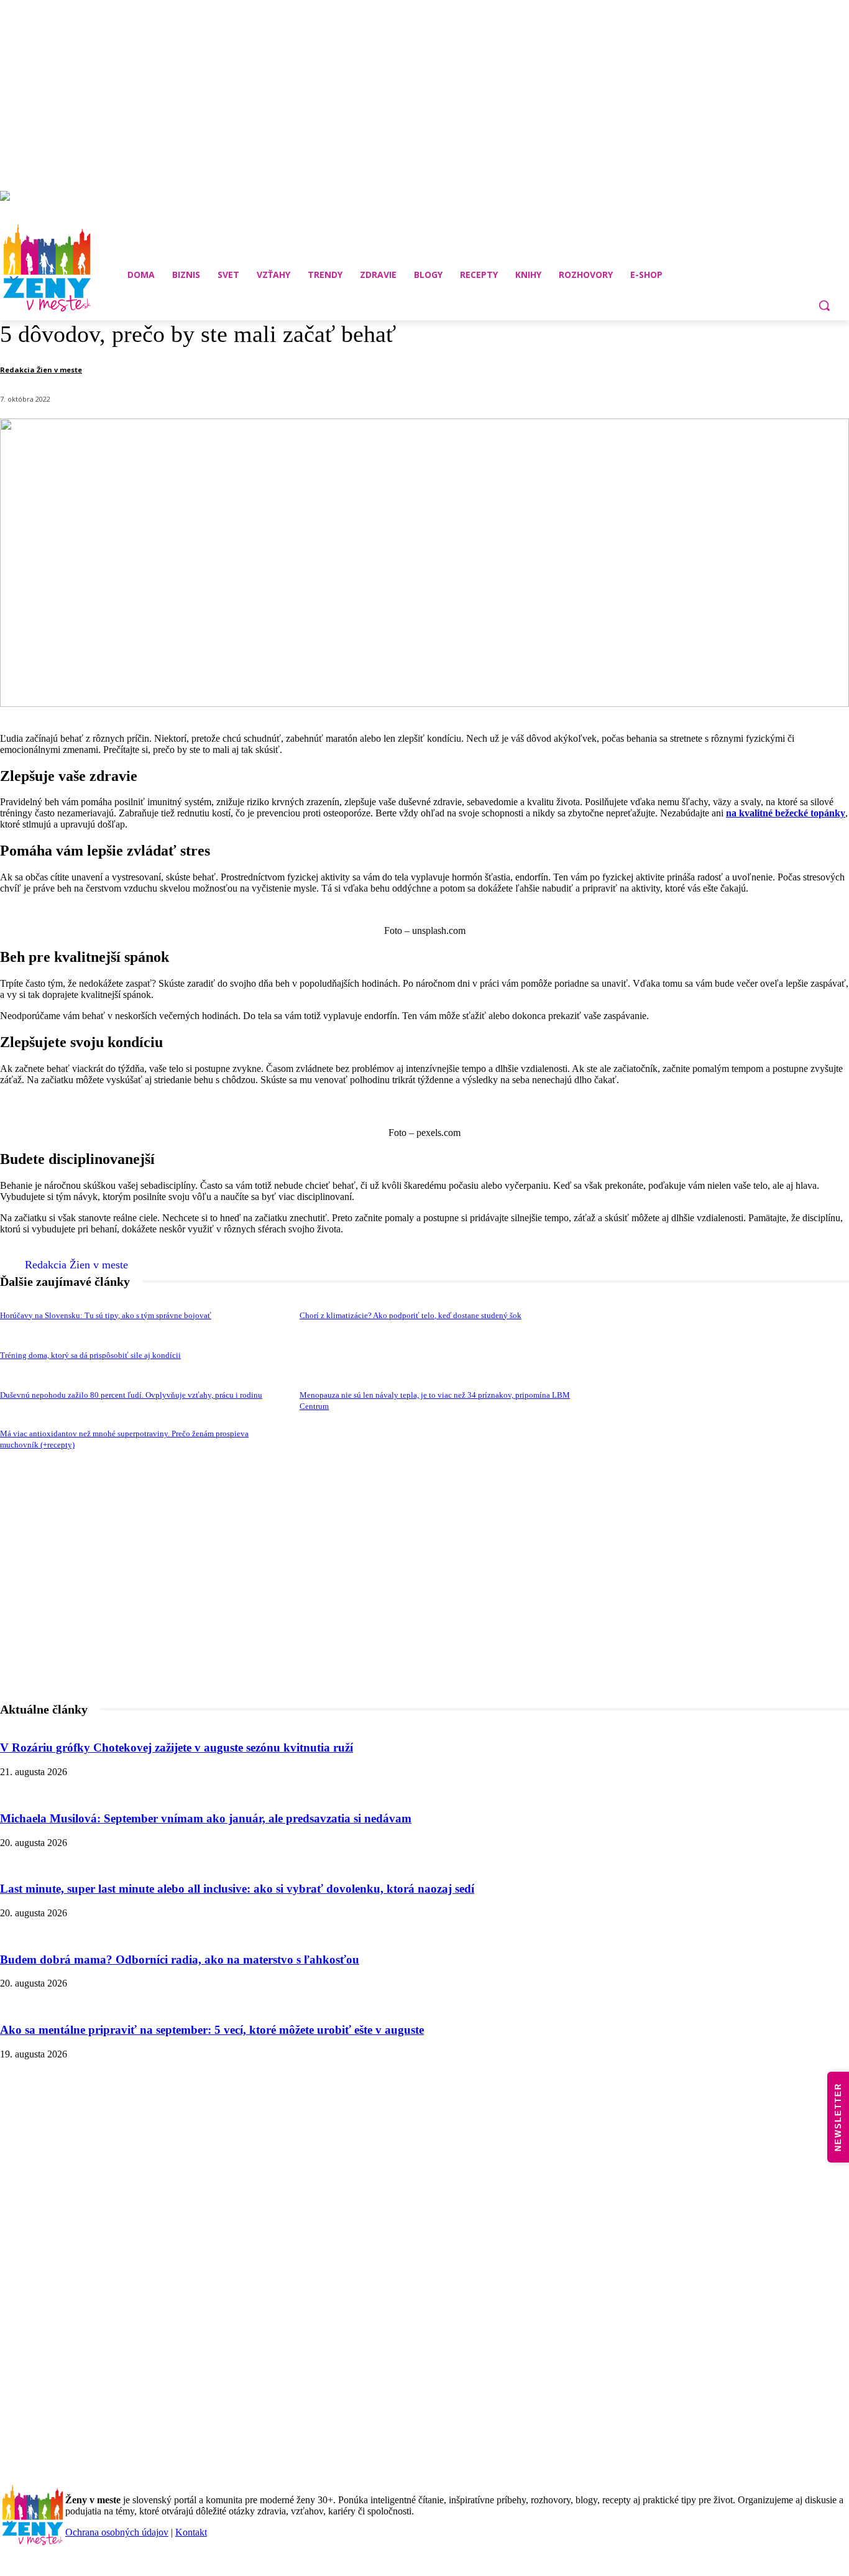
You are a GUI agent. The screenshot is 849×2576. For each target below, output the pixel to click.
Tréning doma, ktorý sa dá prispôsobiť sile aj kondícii (90, 1355)
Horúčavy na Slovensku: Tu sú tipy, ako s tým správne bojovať (106, 1315)
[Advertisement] (424, 1620)
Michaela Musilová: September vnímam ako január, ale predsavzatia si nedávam (206, 1818)
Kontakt (191, 2532)
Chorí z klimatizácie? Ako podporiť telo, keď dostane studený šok (411, 1315)
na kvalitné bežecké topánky (786, 813)
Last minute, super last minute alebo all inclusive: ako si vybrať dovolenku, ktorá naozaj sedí (237, 1889)
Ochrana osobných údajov (117, 2532)
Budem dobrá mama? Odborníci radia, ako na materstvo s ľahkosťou (180, 1960)
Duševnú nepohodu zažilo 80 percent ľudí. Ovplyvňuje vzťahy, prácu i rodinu (131, 1395)
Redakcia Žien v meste (41, 370)
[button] (824, 305)
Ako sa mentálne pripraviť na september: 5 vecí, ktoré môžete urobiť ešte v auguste (212, 2030)
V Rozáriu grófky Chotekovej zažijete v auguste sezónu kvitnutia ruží (177, 1747)
